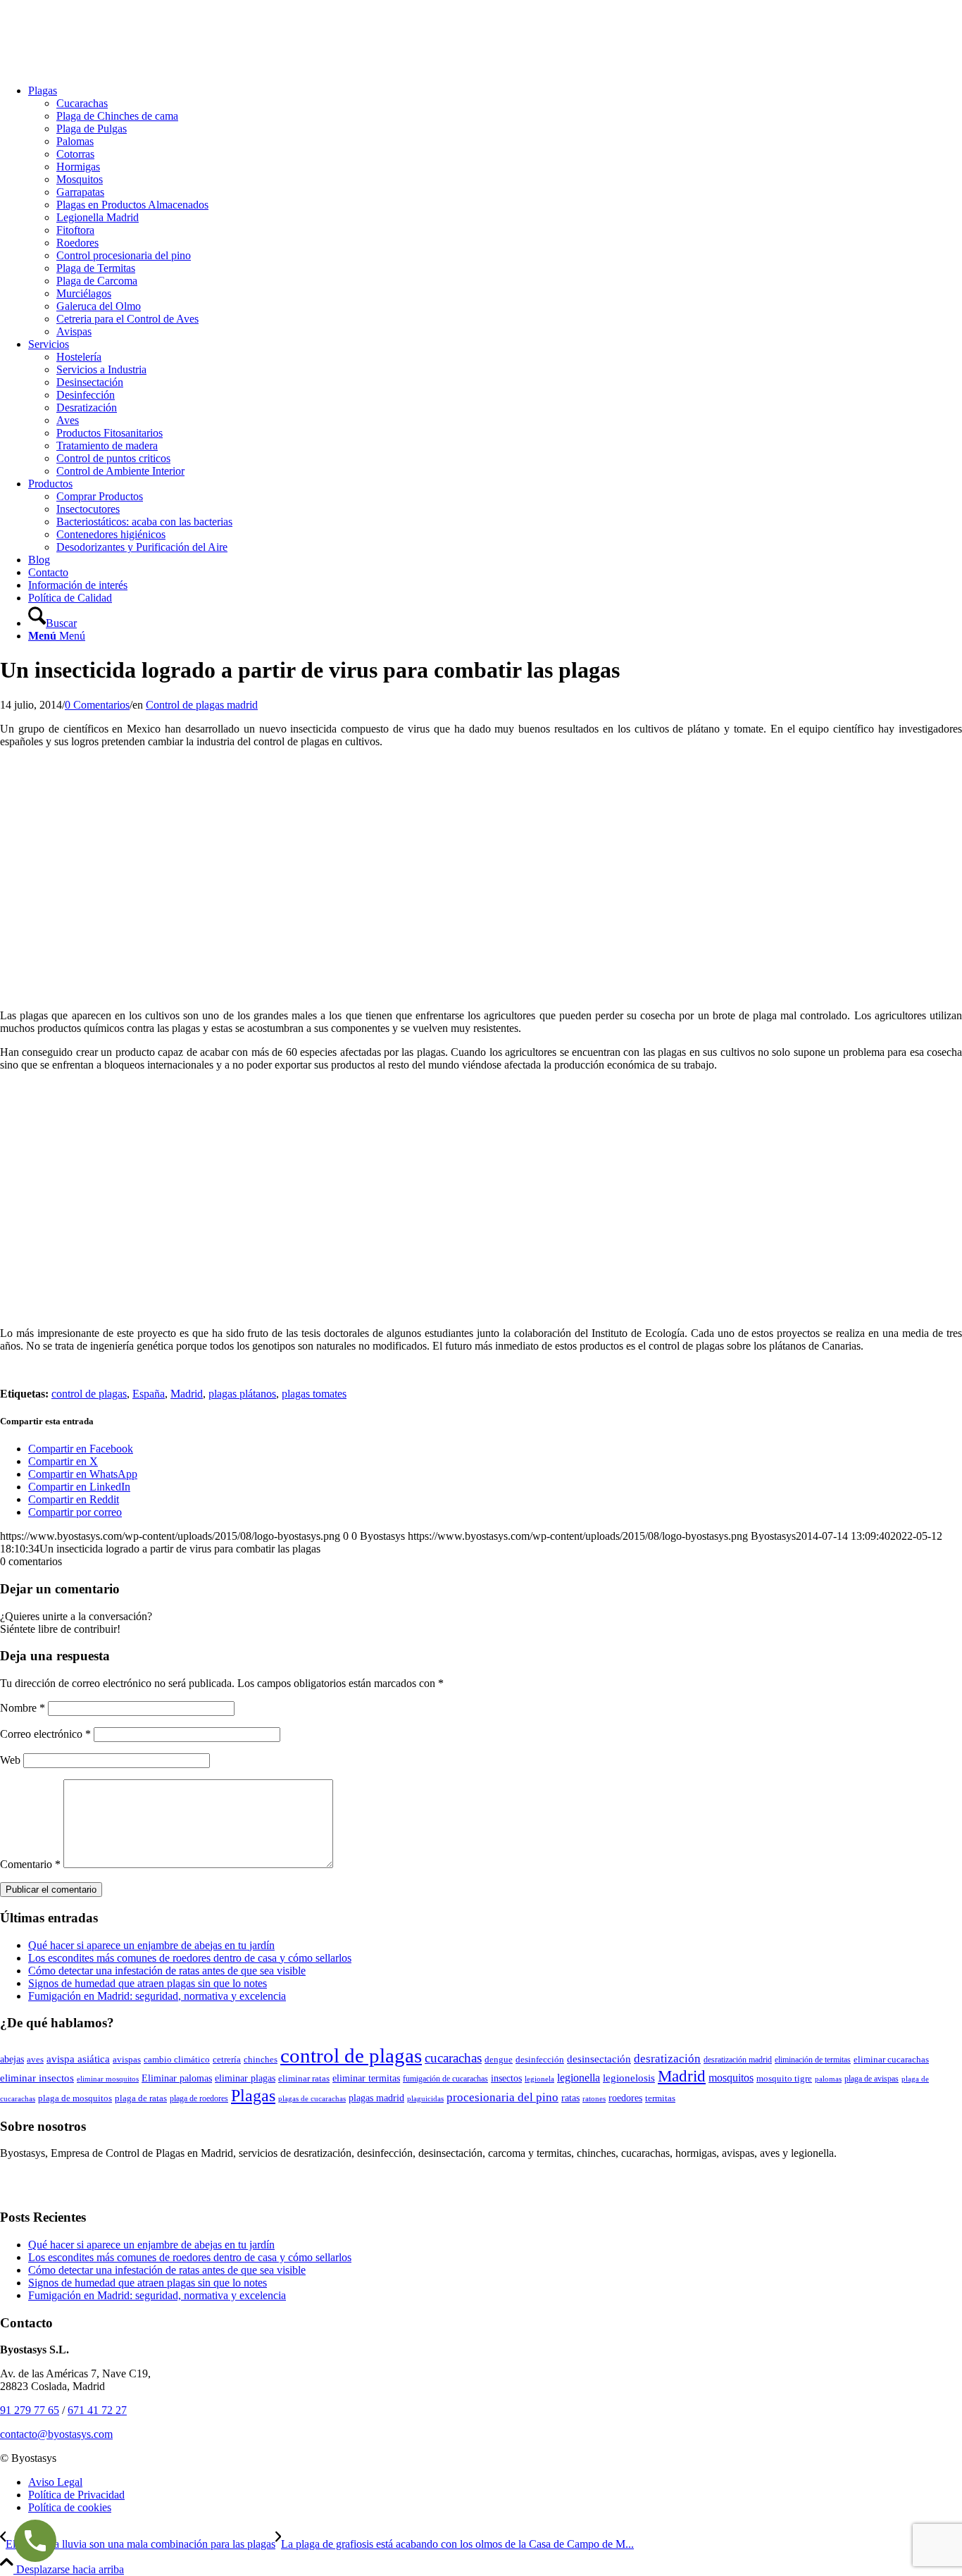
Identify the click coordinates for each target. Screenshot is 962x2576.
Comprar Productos (100, 496)
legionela (539, 2079)
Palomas (75, 141)
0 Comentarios (97, 705)
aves (35, 2059)
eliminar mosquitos (108, 2079)
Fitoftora (75, 230)
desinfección (540, 2060)
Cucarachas (82, 103)
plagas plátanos (242, 1394)
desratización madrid (738, 2060)
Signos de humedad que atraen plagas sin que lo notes (148, 1983)
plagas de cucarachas (312, 2098)
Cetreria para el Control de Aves (127, 319)
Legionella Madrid (98, 217)
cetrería (227, 2060)
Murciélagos (84, 293)
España (149, 1394)
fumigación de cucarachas (445, 2079)
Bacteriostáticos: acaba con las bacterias (144, 522)
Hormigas (78, 167)
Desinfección (86, 395)
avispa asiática (78, 2059)
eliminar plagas (245, 2078)
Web (10, 1760)
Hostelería (79, 357)
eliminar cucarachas (891, 2060)
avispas (127, 2059)
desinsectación (599, 2059)
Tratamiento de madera (107, 446)
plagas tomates (314, 1394)
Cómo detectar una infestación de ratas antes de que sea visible (167, 1971)
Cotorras (75, 154)
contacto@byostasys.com (56, 2434)
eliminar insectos (37, 2078)
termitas (660, 2098)
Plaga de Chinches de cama (117, 116)
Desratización (87, 407)
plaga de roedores (199, 2098)
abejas (12, 2059)
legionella (579, 2078)
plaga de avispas (872, 2079)
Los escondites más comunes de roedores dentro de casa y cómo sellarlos (190, 1958)
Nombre (23, 1708)
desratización (667, 2059)
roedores (625, 2098)
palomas (828, 2079)
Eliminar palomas (177, 2078)
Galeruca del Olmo (99, 306)
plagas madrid (376, 2098)
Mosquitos (80, 179)
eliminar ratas (304, 2078)
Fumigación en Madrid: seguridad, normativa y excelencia (157, 1996)
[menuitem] (495, 211)
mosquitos (731, 2078)
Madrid (187, 1394)
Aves (68, 420)
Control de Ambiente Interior (120, 471)
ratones (594, 2098)
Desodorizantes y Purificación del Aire (142, 547)
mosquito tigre (784, 2078)
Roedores (77, 243)
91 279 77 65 (30, 2410)
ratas (570, 2098)
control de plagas (89, 1394)
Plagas (253, 2095)
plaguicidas (425, 2098)
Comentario (30, 1864)
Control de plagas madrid (202, 705)
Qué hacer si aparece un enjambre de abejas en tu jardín (151, 1945)
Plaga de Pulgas (92, 129)
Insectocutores (88, 509)
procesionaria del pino (502, 2097)
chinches (261, 2059)
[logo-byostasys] (106, 67)
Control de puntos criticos (113, 458)
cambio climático (177, 2059)
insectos (506, 2078)
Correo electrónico (45, 1734)
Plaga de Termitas (96, 268)
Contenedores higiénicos (111, 534)
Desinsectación (90, 382)
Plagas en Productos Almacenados (132, 205)
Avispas (74, 331)
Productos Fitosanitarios (110, 433)
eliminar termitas (366, 2078)
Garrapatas (80, 192)
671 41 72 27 (97, 2410)
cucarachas (453, 2058)
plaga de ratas (141, 2098)
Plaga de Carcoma (97, 281)
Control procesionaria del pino (124, 255)
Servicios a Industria (101, 369)
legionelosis (629, 2078)
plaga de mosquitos (75, 2098)
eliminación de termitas (813, 2060)
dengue (499, 2060)
